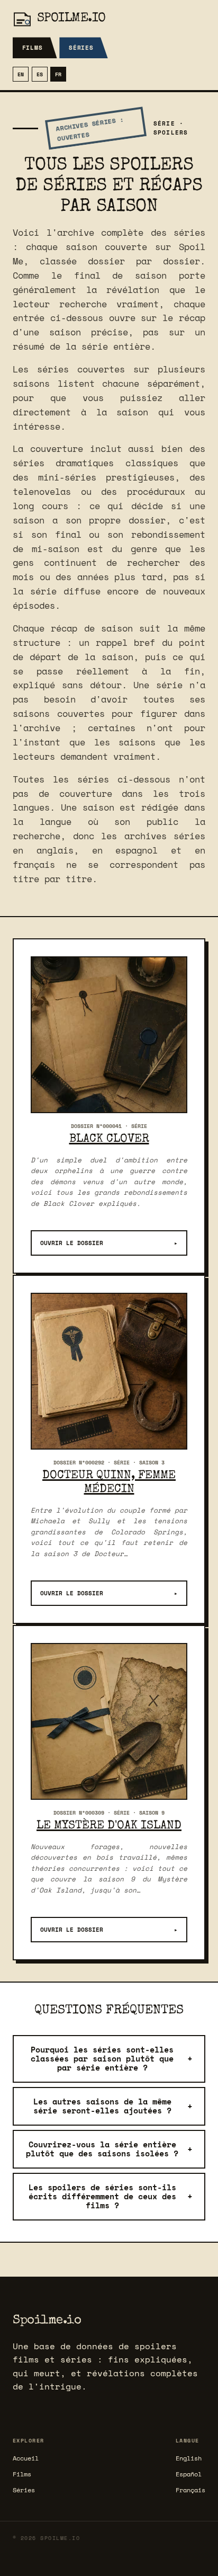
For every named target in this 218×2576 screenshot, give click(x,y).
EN (21, 74)
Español (189, 2474)
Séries (81, 48)
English (189, 2458)
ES (40, 74)
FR (58, 74)
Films (33, 48)
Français (190, 2490)
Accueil (26, 2458)
